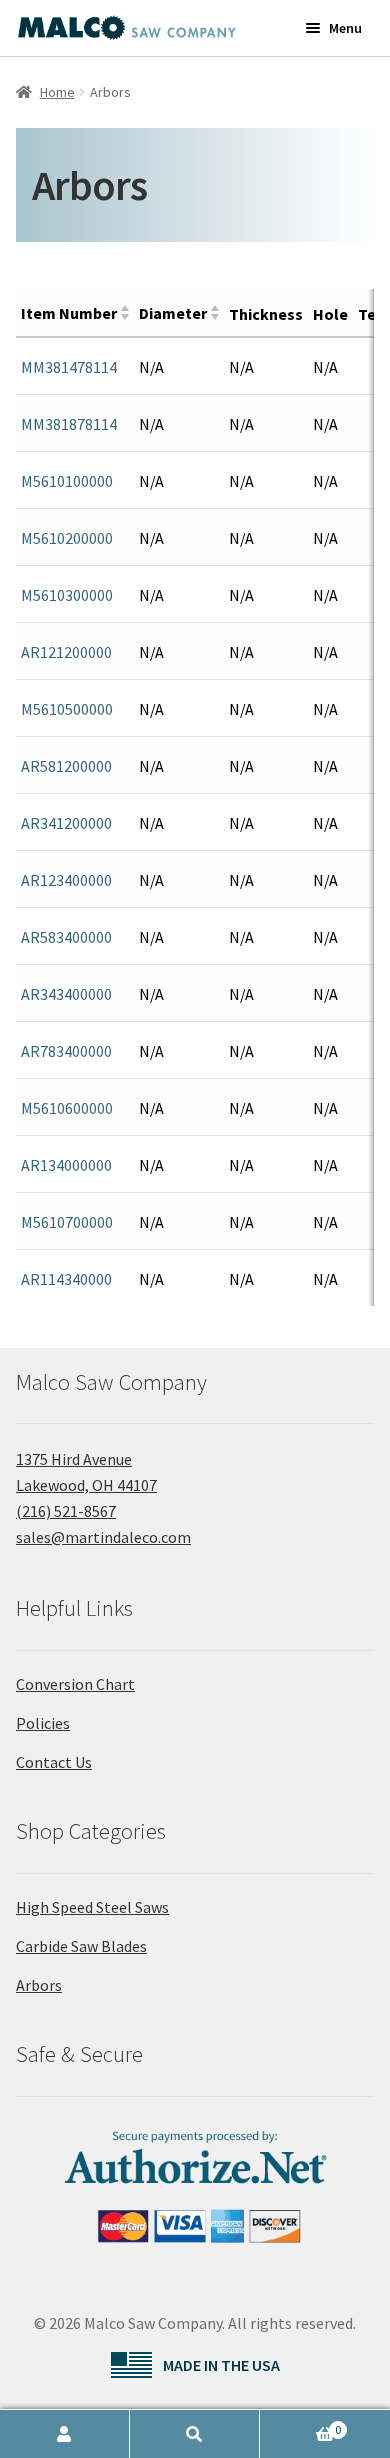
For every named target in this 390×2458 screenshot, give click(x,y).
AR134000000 (66, 1165)
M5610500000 (67, 709)
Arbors (39, 1985)
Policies (43, 1723)
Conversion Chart (75, 1684)
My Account (65, 2434)
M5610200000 (67, 538)
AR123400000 (66, 880)
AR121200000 (66, 652)
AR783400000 (66, 1051)
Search (195, 2434)
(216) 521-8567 (66, 1511)
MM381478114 (69, 367)
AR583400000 (66, 937)
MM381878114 (69, 424)
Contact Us (54, 1762)
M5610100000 (67, 481)
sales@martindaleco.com (103, 1537)
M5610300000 (67, 595)
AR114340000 (66, 1279)
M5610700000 (67, 1222)
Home (57, 92)
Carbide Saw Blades (81, 1946)
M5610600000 (67, 1108)
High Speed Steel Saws (92, 1907)
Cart (300, 2424)
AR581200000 (66, 766)
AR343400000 (66, 994)
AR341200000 (66, 823)
